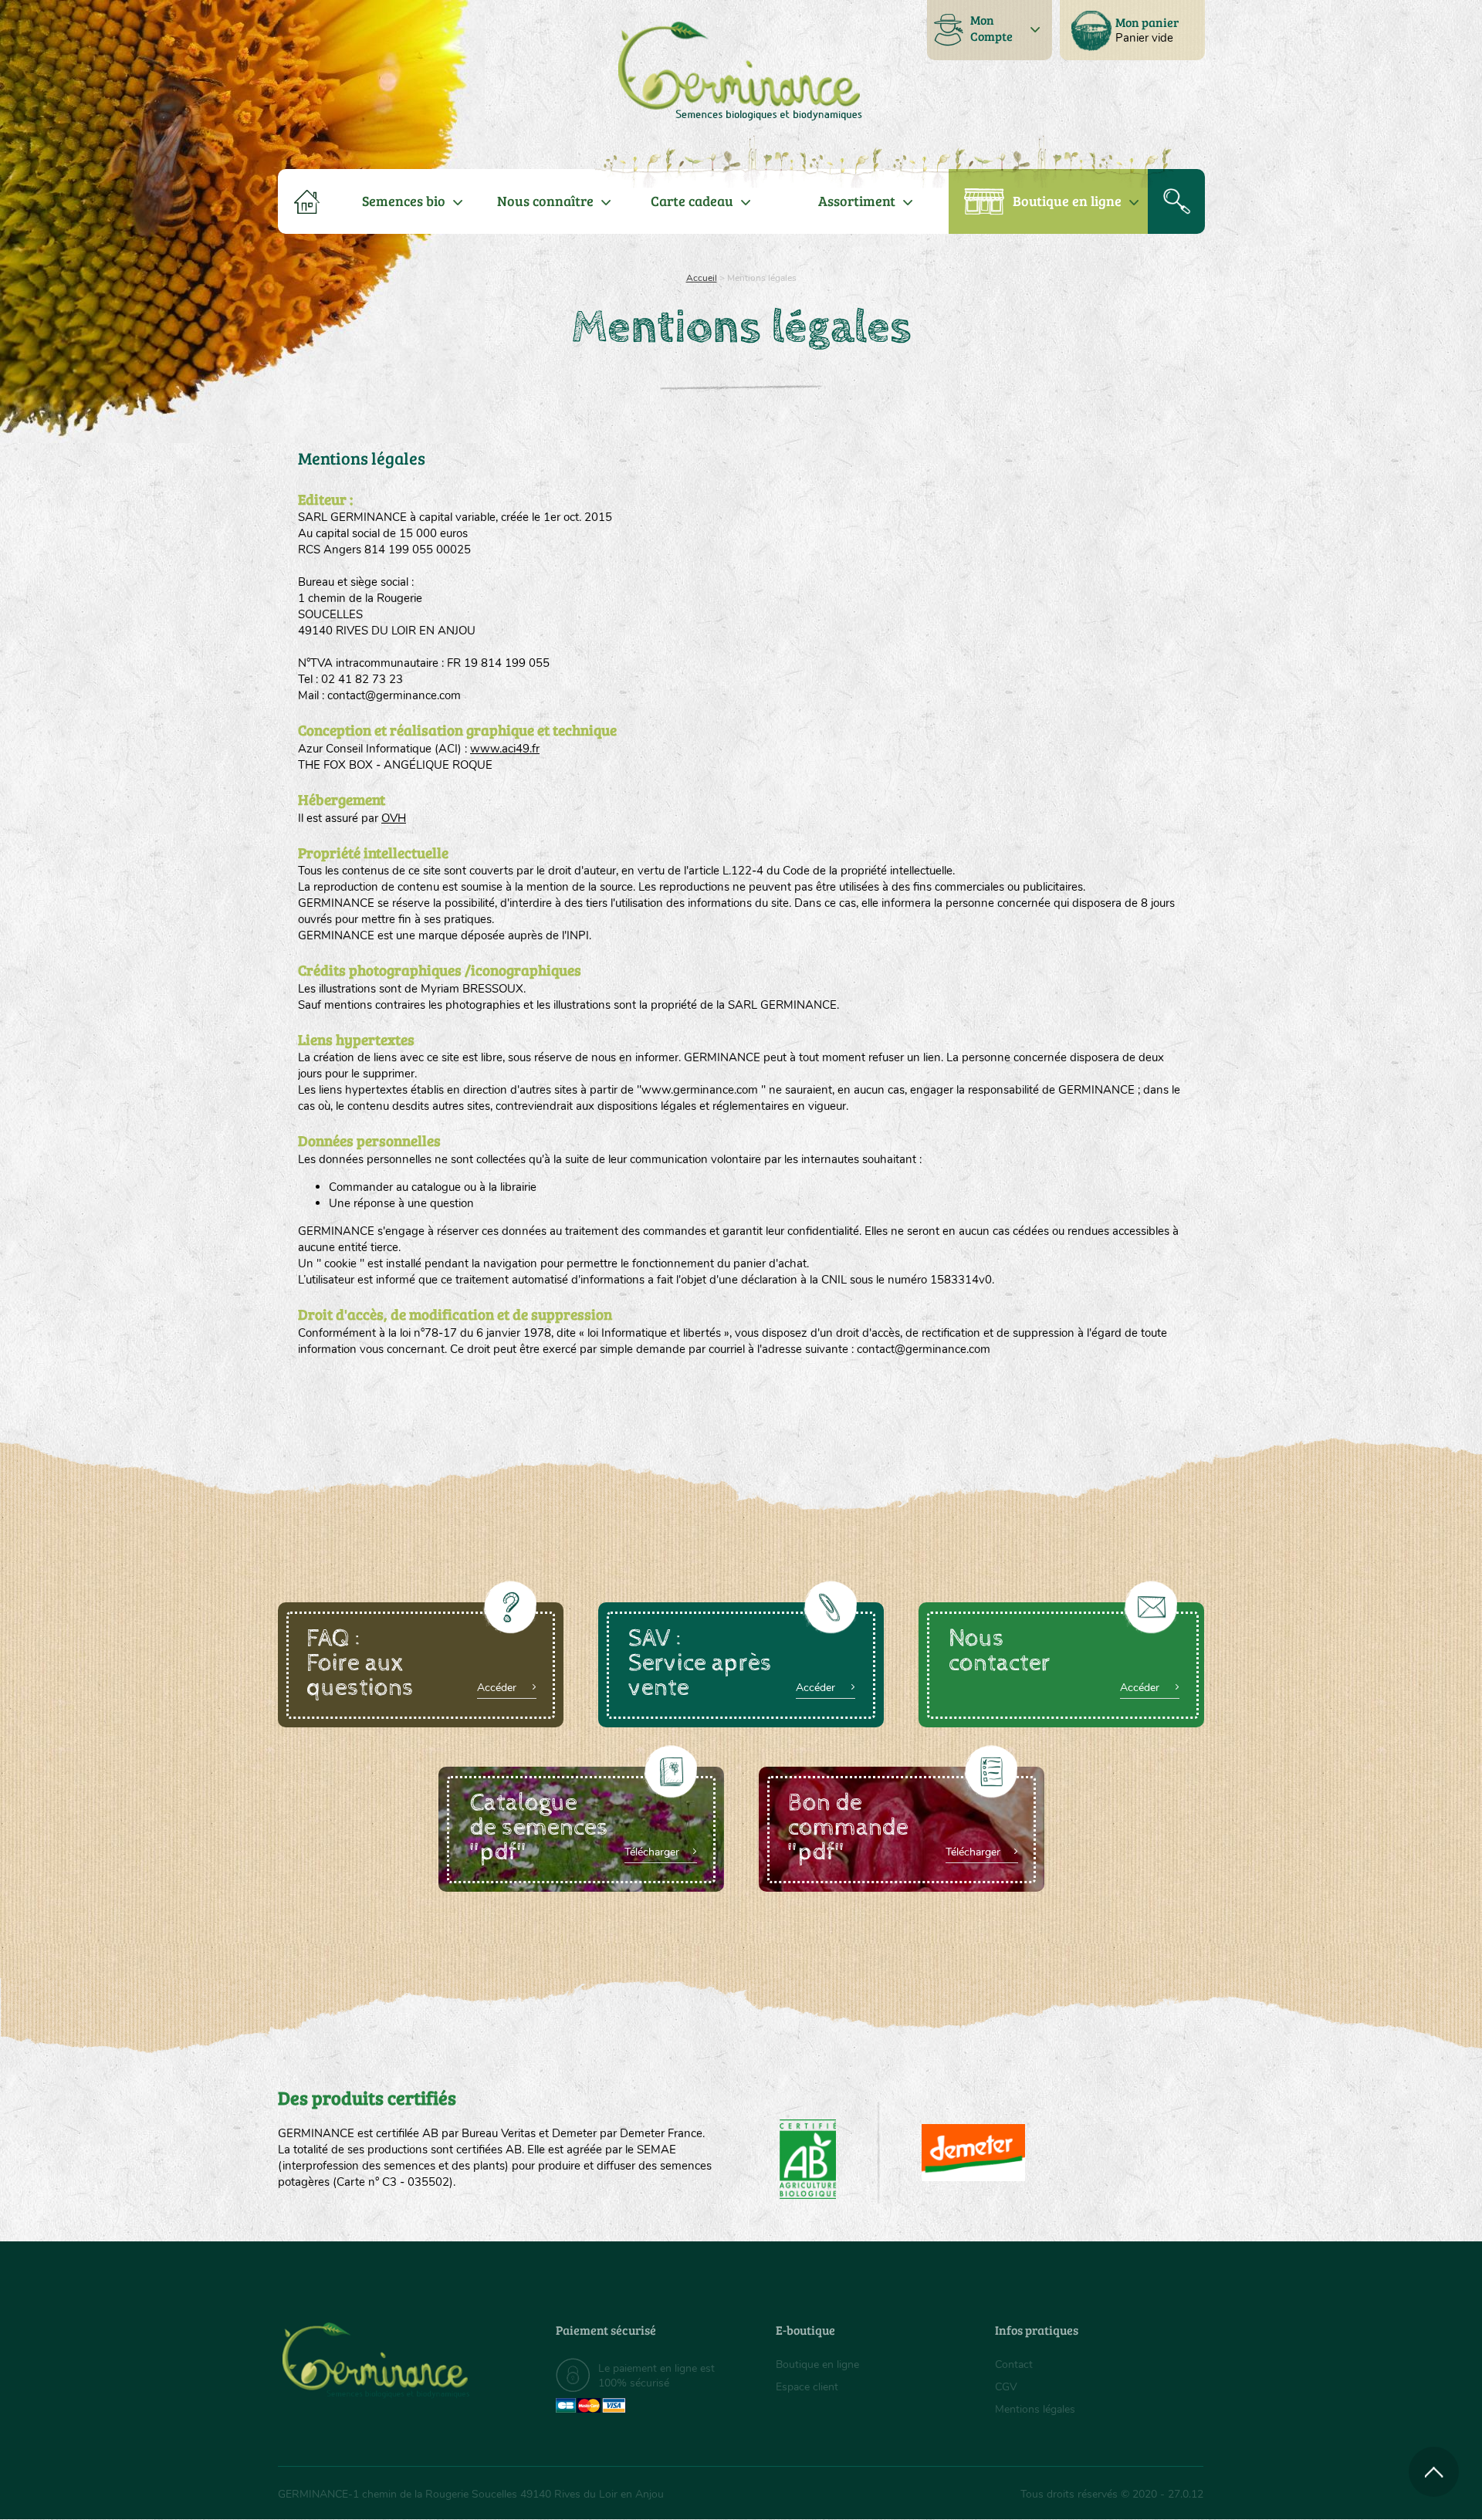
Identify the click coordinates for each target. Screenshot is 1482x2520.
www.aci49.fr (505, 749)
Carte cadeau (692, 201)
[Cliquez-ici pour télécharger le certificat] (973, 2153)
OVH (394, 818)
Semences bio (404, 201)
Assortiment (857, 201)
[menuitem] (1132, 30)
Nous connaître (545, 201)
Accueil (702, 278)
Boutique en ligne (1067, 201)
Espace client (807, 2387)
